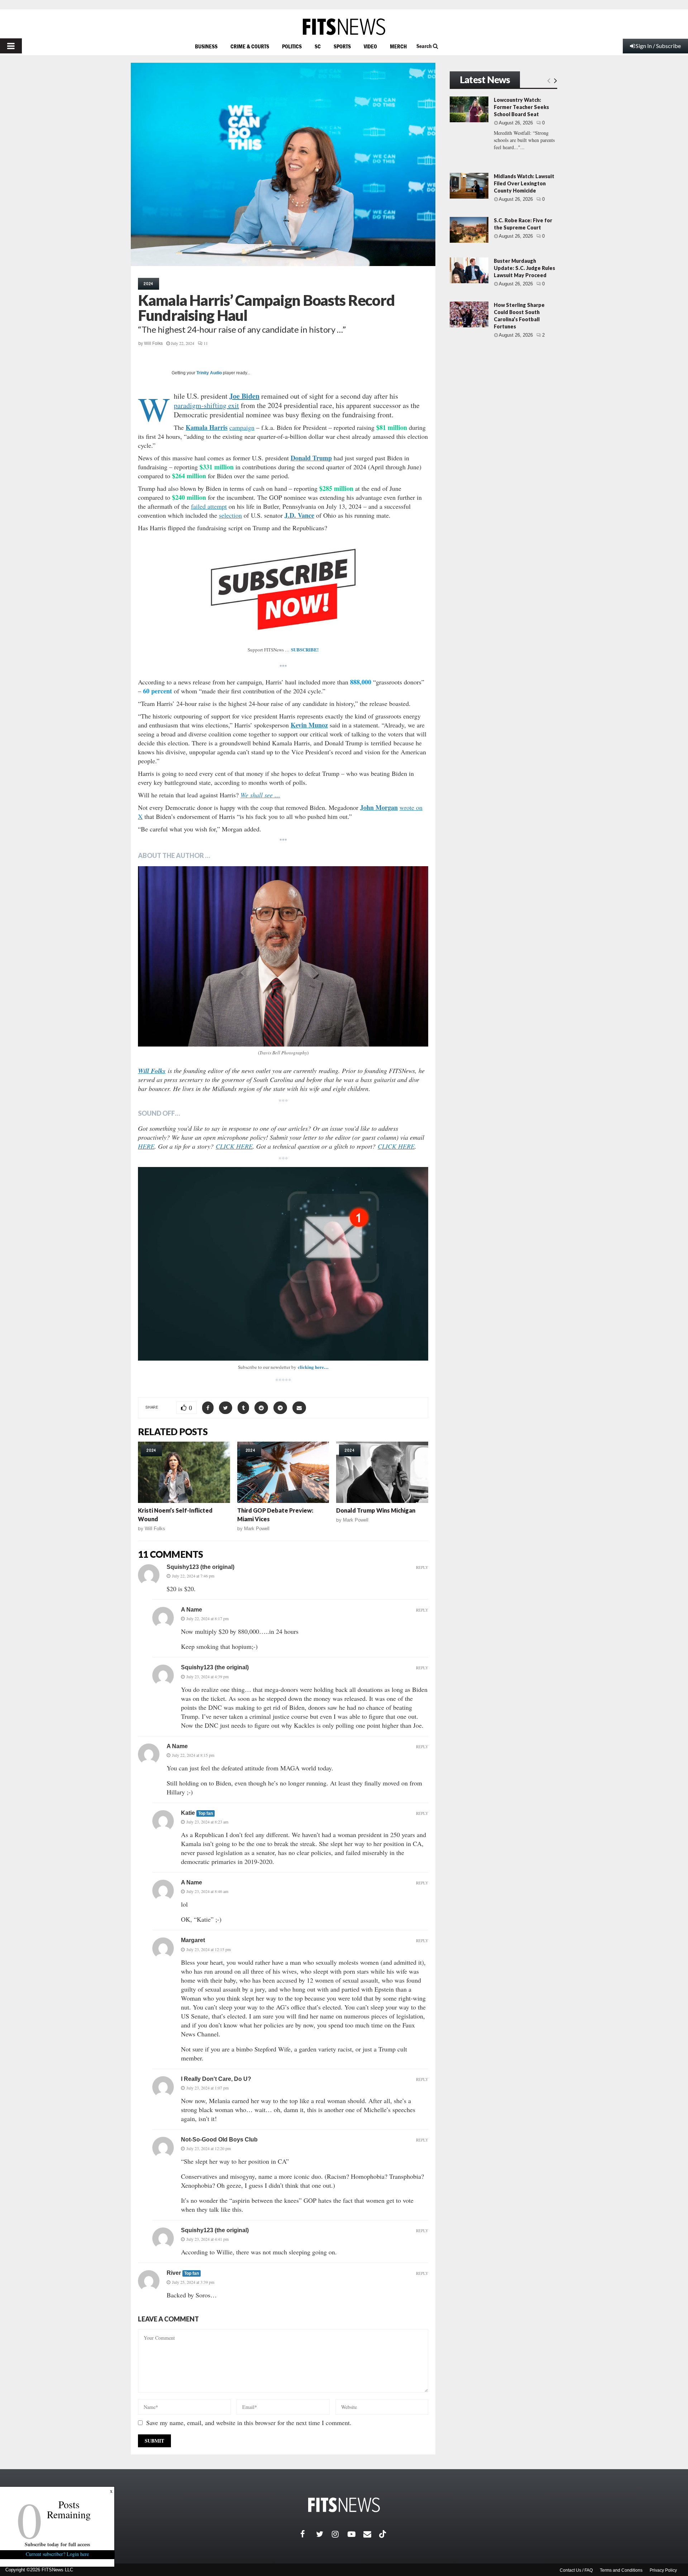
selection (230, 515)
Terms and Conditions (621, 2570)
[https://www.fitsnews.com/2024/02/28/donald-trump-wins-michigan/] (382, 1472)
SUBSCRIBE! (305, 649)
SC (318, 46)
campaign (242, 427)
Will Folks (153, 343)
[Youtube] (355, 2534)
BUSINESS (206, 46)
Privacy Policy (663, 2570)
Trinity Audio (209, 373)
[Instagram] (340, 2534)
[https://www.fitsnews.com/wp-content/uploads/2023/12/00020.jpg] (283, 956)
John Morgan (379, 807)
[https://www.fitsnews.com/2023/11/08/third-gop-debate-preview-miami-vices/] (283, 1472)
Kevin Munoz (309, 725)
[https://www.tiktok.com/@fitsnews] (383, 2534)
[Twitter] (324, 2534)
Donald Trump (311, 458)
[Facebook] (308, 2534)
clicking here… (313, 1367)
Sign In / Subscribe (658, 46)
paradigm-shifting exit (206, 405)
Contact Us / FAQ (576, 2570)
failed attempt (209, 506)
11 (206, 343)
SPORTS (342, 46)
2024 (149, 284)
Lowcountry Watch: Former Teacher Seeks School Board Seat (521, 107)
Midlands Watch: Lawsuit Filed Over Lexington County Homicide (524, 183)
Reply (422, 1567)
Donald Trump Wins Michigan (376, 1510)
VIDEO (370, 46)
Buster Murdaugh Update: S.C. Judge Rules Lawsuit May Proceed (524, 268)
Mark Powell (257, 1529)
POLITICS (292, 46)
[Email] (371, 2534)
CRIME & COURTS (250, 46)
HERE (146, 1146)
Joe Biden (244, 396)
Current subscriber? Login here (57, 2554)
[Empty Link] (549, 80)
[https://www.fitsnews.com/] (344, 27)
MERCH (398, 46)
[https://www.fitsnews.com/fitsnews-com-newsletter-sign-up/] (283, 1264)
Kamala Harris (207, 427)
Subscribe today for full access (57, 2544)
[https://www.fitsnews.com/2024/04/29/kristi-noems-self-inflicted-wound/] (184, 1472)
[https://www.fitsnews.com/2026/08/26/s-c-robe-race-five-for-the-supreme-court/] (469, 230)
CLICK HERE (234, 1146)
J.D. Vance (299, 515)
